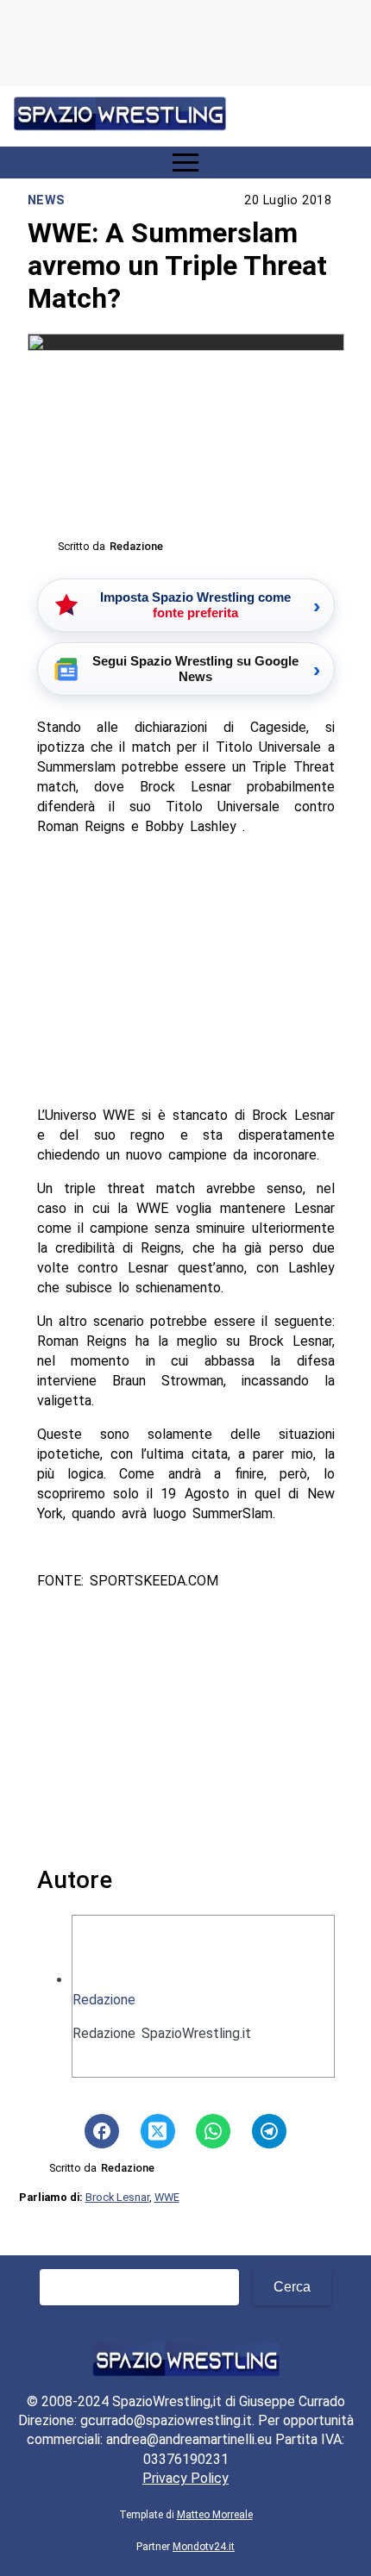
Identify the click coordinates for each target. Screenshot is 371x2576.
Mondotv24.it (204, 2547)
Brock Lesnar (117, 2197)
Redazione (104, 2000)
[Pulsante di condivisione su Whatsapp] (213, 2131)
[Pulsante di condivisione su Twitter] (158, 2131)
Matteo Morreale (215, 2515)
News (47, 200)
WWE (167, 2197)
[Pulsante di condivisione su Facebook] (102, 2131)
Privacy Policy (185, 2478)
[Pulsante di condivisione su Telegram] (269, 2131)
